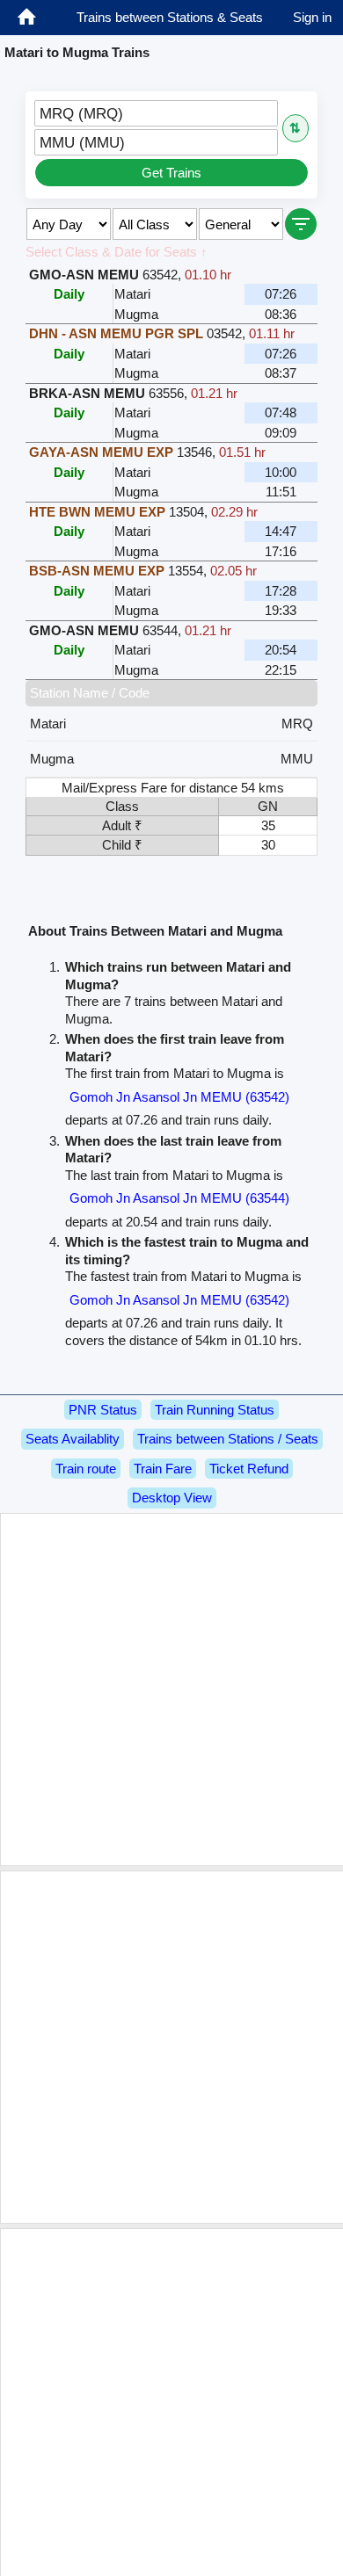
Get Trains (171, 173)
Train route (86, 1469)
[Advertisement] (171, 1690)
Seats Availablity (73, 1439)
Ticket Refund (249, 1469)
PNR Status (103, 1410)
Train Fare (163, 1469)
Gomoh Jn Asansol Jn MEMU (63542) (179, 1097)
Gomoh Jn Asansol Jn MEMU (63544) (179, 1198)
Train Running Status (215, 1410)
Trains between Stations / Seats (228, 1439)
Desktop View (172, 1498)
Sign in (312, 17)
